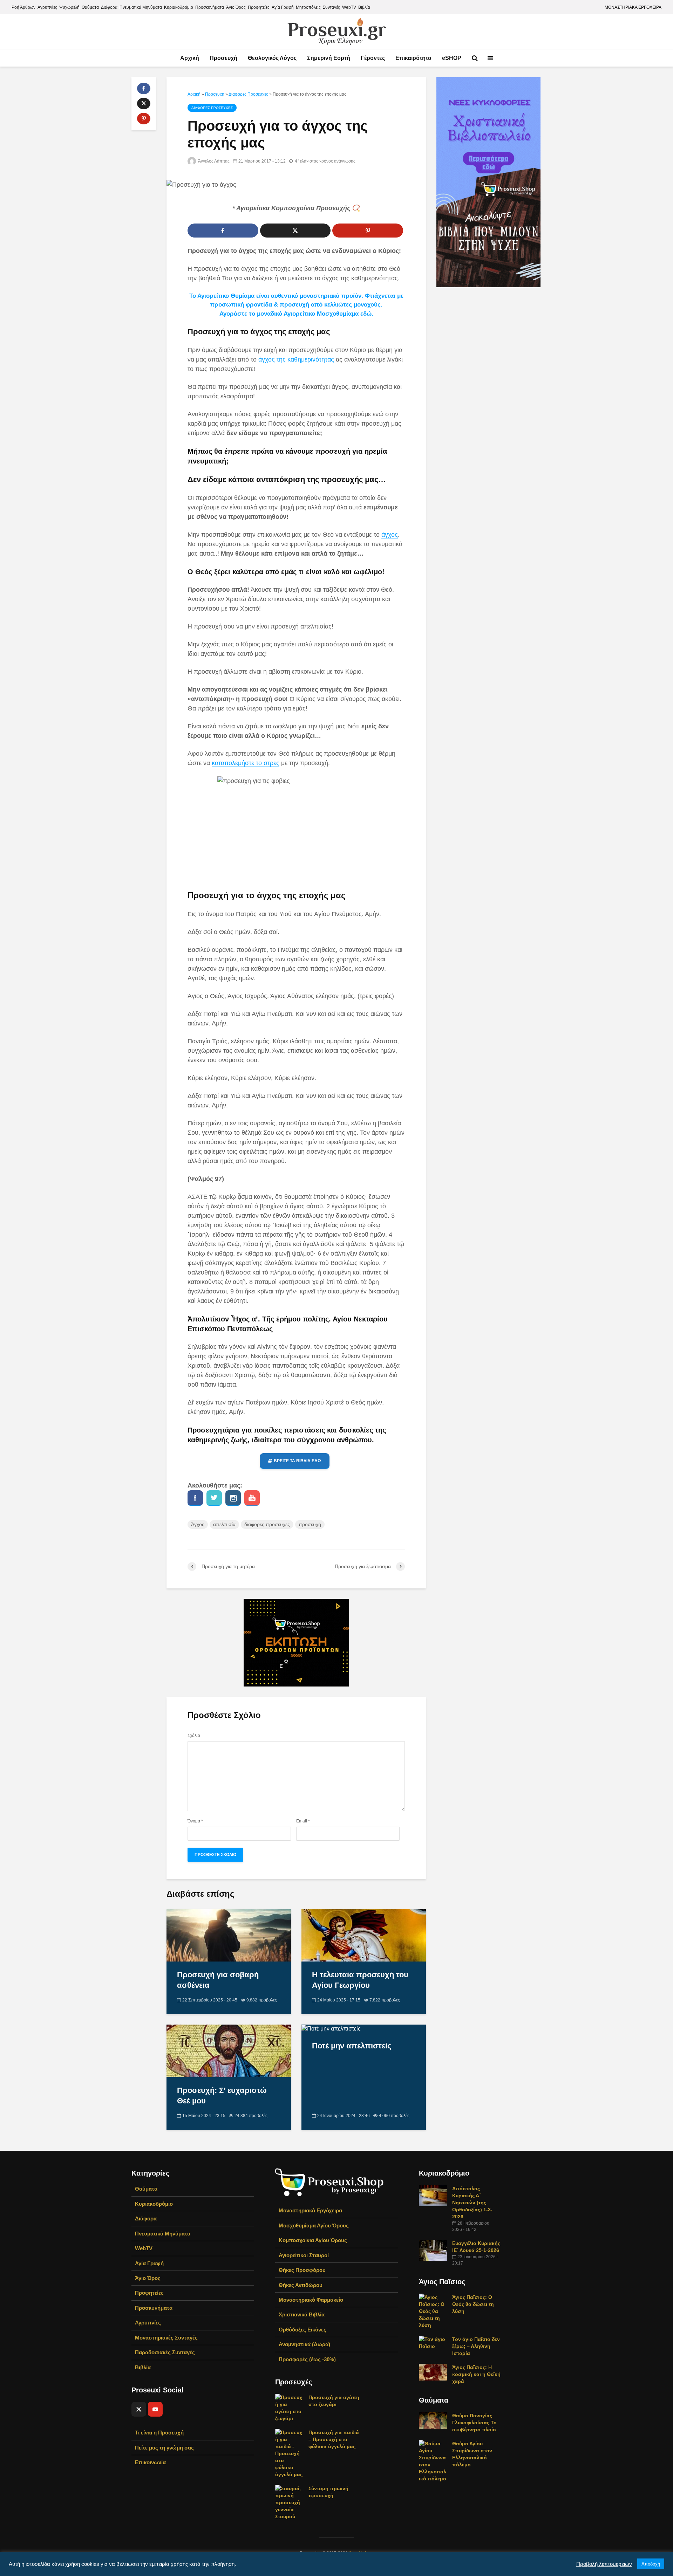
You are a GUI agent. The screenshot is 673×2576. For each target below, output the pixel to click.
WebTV (349, 7)
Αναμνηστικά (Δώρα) (304, 2344)
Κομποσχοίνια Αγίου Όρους (313, 2240)
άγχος (390, 535)
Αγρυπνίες (47, 7)
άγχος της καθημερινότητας (296, 359)
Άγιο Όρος (236, 7)
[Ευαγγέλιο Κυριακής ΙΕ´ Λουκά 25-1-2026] (433, 2250)
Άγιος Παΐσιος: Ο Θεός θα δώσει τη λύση (473, 2304)
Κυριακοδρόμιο (179, 7)
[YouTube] (155, 2409)
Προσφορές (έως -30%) (307, 2359)
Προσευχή (223, 58)
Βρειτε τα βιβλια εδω (297, 1461)
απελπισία (224, 1524)
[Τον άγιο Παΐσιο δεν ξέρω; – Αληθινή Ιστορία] (433, 2342)
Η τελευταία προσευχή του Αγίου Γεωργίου (360, 1980)
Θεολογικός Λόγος (272, 58)
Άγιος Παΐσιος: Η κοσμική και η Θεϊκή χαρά (476, 2374)
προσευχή (310, 1524)
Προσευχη (215, 94)
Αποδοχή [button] (651, 2564)
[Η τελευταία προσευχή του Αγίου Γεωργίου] (364, 1935)
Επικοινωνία (150, 2462)
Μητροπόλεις (308, 7)
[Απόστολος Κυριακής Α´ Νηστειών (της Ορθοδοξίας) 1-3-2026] (433, 2195)
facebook (195, 1498)
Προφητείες (259, 7)
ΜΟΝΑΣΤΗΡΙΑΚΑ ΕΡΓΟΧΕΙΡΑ (633, 7)
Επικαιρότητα (413, 58)
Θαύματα (90, 7)
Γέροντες (373, 58)
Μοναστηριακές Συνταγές (166, 2338)
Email (303, 1821)
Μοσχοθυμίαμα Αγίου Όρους (314, 2225)
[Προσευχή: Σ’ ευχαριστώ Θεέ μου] (229, 2051)
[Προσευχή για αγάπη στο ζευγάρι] (289, 2407)
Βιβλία (364, 7)
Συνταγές (331, 7)
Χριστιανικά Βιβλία (302, 2314)
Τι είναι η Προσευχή (159, 2433)
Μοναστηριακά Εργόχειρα (310, 2210)
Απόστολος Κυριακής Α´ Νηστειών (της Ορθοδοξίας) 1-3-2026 (472, 2203)
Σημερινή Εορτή (329, 58)
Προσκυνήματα (210, 7)
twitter (214, 1498)
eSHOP (452, 58)
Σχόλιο (194, 1736)
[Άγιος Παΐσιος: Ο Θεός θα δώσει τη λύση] (433, 2311)
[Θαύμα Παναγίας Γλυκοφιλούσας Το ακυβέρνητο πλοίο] (433, 2420)
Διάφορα (109, 7)
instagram (233, 1498)
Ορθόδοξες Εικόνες (302, 2330)
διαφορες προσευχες (267, 1524)
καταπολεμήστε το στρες (246, 763)
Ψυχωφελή (69, 7)
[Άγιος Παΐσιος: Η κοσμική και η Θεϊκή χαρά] (433, 2372)
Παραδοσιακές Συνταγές (165, 2352)
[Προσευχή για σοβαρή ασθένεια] (229, 1935)
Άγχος (198, 1524)
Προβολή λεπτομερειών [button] (604, 2564)
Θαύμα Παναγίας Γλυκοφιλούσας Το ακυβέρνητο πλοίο (474, 2423)
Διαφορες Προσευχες (248, 94)
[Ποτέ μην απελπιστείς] (331, 2028)
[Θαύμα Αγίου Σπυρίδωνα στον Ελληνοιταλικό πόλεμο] (433, 2461)
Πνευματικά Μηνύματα (141, 7)
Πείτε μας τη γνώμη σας (164, 2448)
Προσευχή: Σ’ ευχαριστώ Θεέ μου (222, 2096)
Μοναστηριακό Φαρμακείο (311, 2300)
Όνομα (195, 1821)
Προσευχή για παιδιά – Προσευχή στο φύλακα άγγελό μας (334, 2439)
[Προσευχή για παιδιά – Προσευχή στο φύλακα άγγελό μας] (289, 2453)
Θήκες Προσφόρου (302, 2270)
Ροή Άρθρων (23, 7)
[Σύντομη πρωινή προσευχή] (289, 2502)
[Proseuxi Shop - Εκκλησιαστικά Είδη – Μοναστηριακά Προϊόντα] (329, 2182)
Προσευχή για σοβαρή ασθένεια (218, 1980)
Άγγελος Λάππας (213, 161)
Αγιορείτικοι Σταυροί (304, 2255)
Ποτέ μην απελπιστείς (352, 2046)
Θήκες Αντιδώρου (301, 2285)
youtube (252, 1498)
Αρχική (190, 58)
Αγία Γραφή (283, 7)
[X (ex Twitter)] (139, 2409)
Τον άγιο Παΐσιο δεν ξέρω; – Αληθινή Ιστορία (476, 2346)
